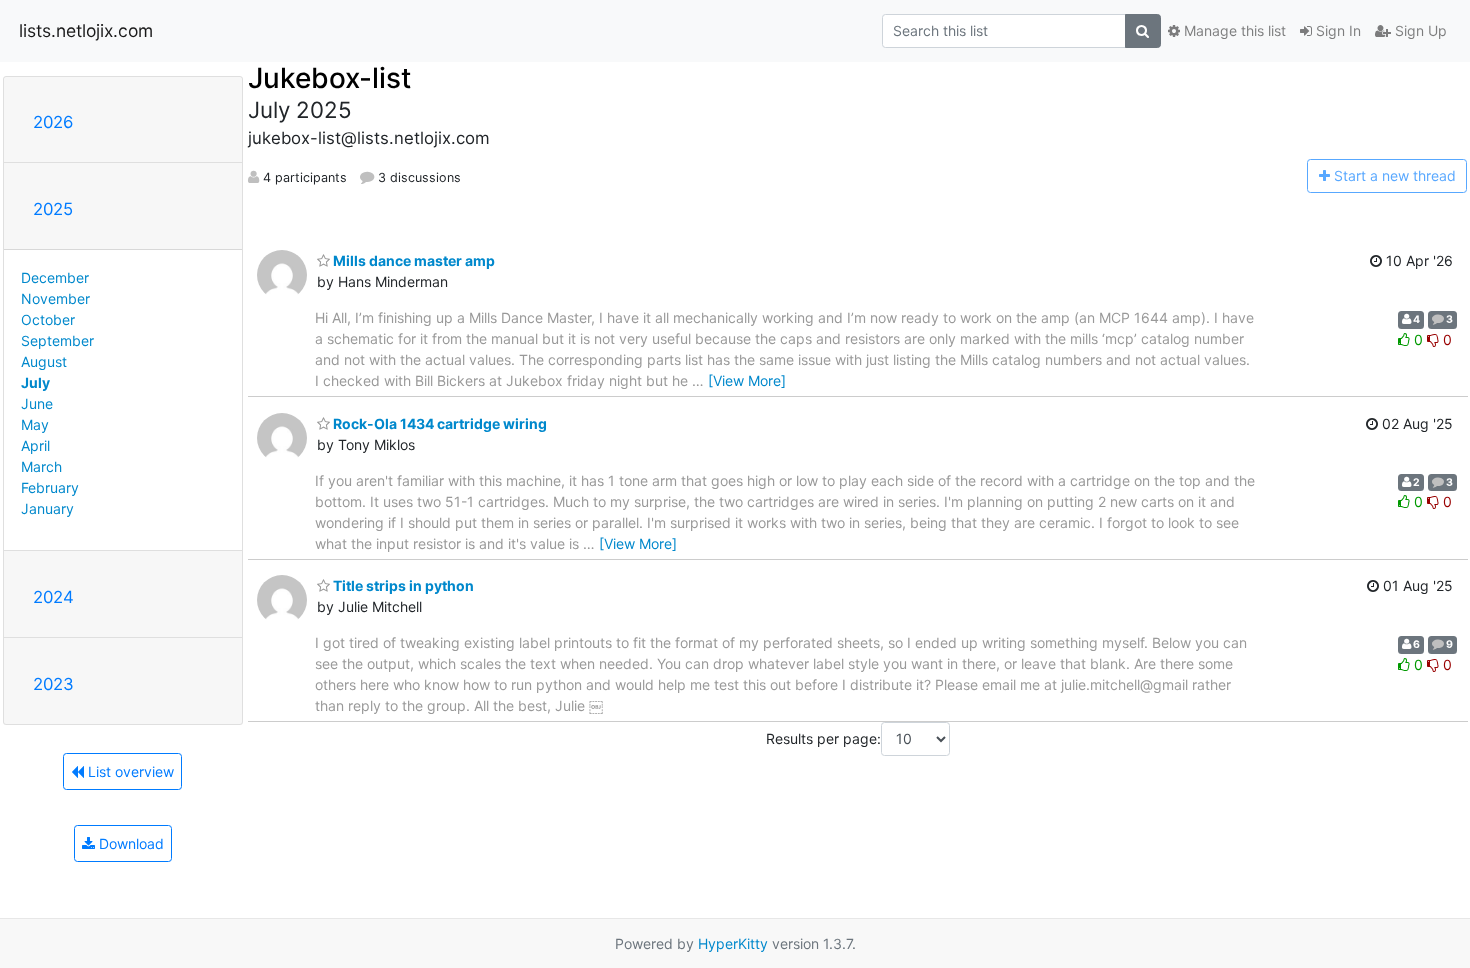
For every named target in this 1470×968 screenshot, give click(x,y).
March (41, 466)
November (55, 298)
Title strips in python (402, 585)
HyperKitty (733, 943)
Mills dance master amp (412, 260)
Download (129, 843)
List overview (129, 771)
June (37, 403)
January (47, 508)
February (50, 487)
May (35, 424)
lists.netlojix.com (86, 30)
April (35, 445)
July (35, 382)
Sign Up (1419, 30)
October (48, 319)
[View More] (747, 380)
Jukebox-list (329, 78)
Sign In (1336, 30)
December (55, 277)
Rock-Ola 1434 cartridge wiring (438, 423)
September (57, 340)
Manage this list (1233, 30)
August (44, 361)
